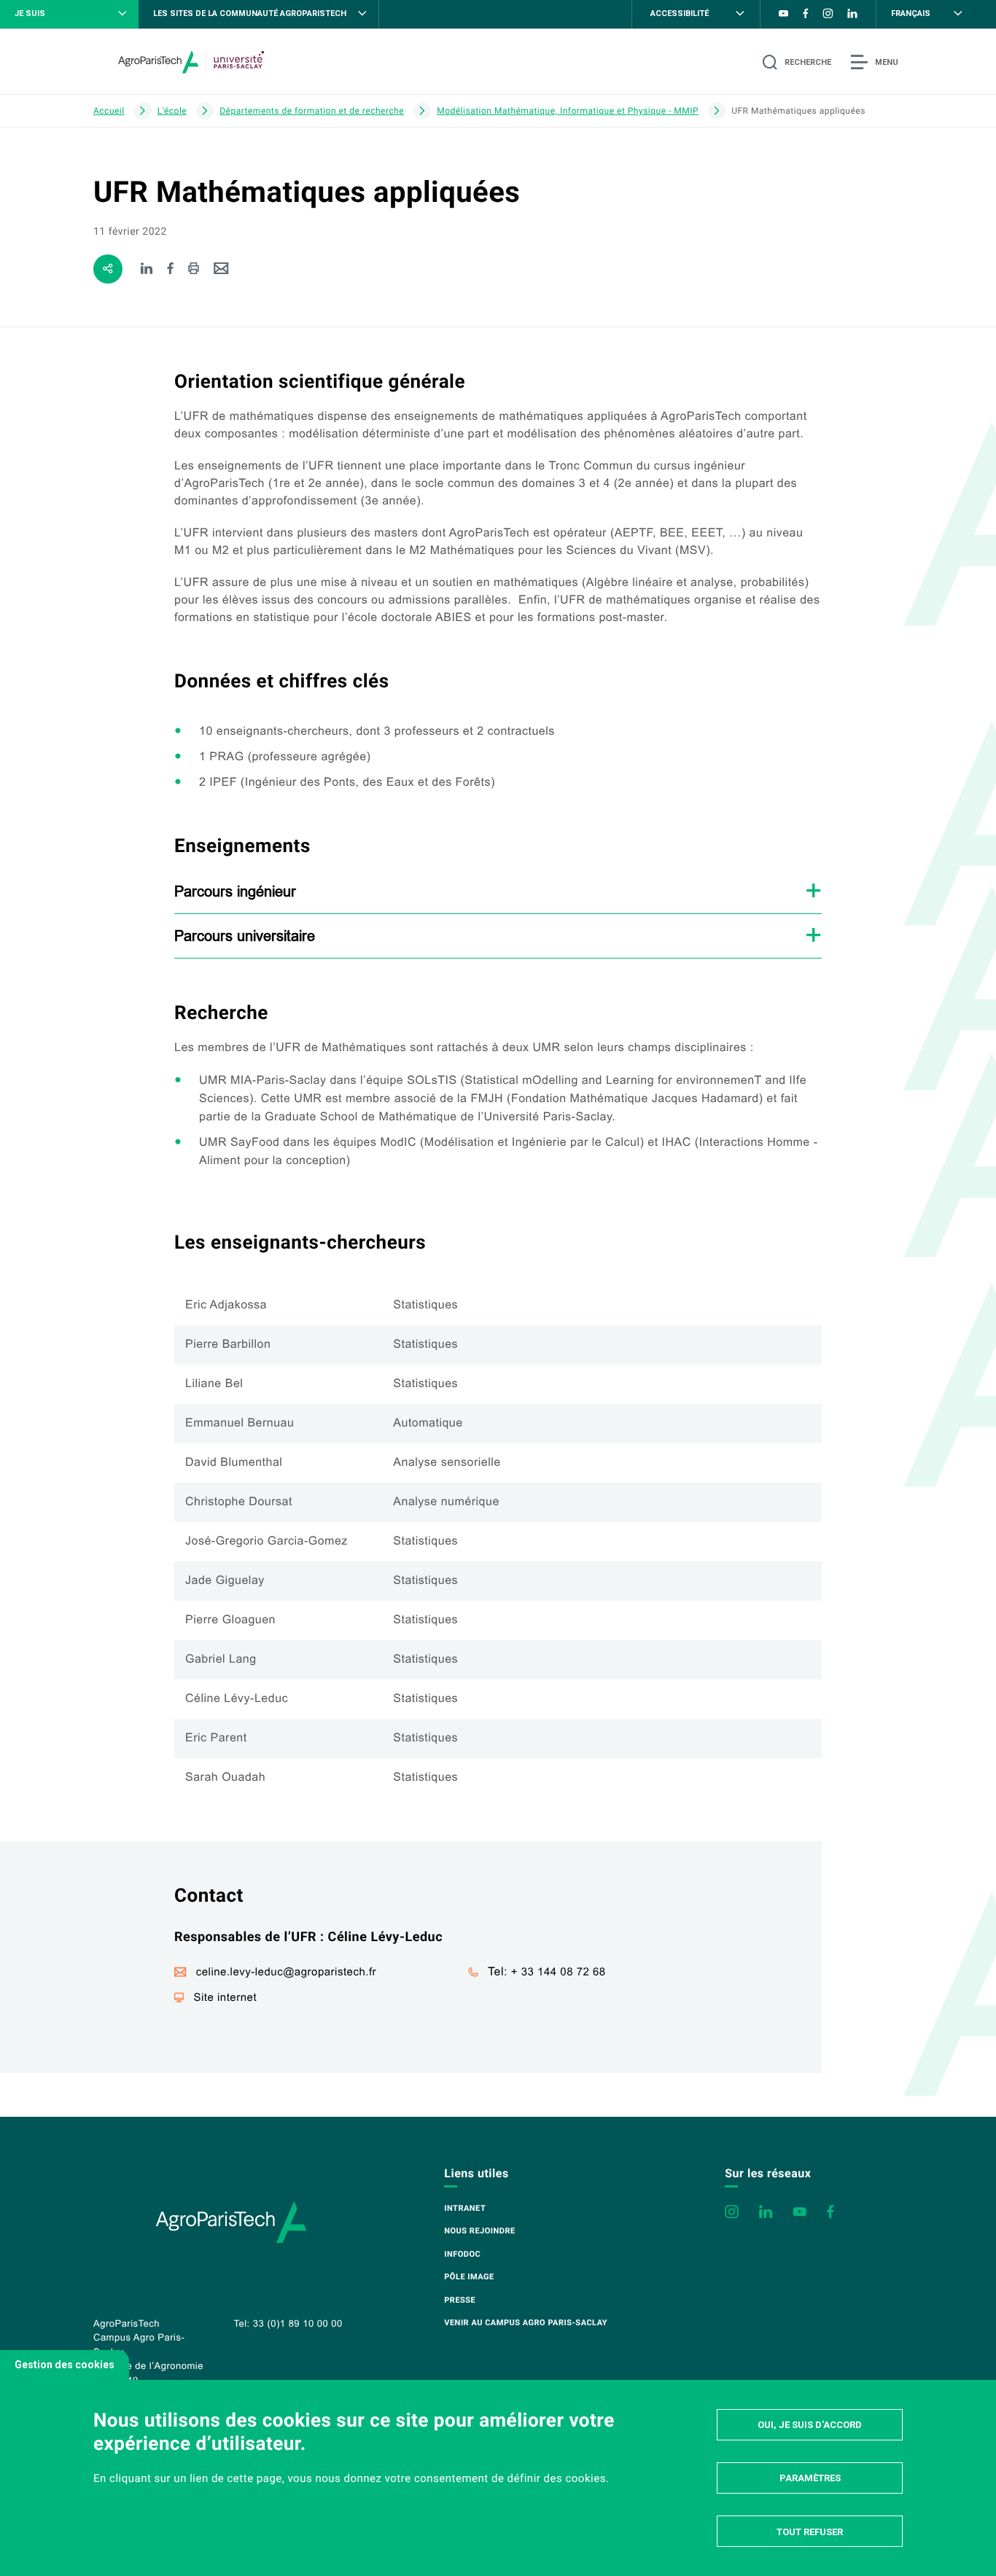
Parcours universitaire (245, 936)
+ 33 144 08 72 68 (559, 1972)
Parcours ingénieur (235, 891)
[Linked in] (147, 269)
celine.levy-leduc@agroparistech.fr (286, 1972)
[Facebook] (171, 269)
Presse (460, 2300)
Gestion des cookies (65, 2365)
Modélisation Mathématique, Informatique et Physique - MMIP (568, 111)
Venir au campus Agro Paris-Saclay (526, 2323)
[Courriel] (221, 269)
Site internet (226, 1998)
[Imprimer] (194, 269)
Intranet (465, 2208)
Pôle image (469, 2277)
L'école (172, 111)
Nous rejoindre (479, 2231)
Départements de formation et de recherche (312, 111)
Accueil (109, 111)
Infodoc (462, 2254)
